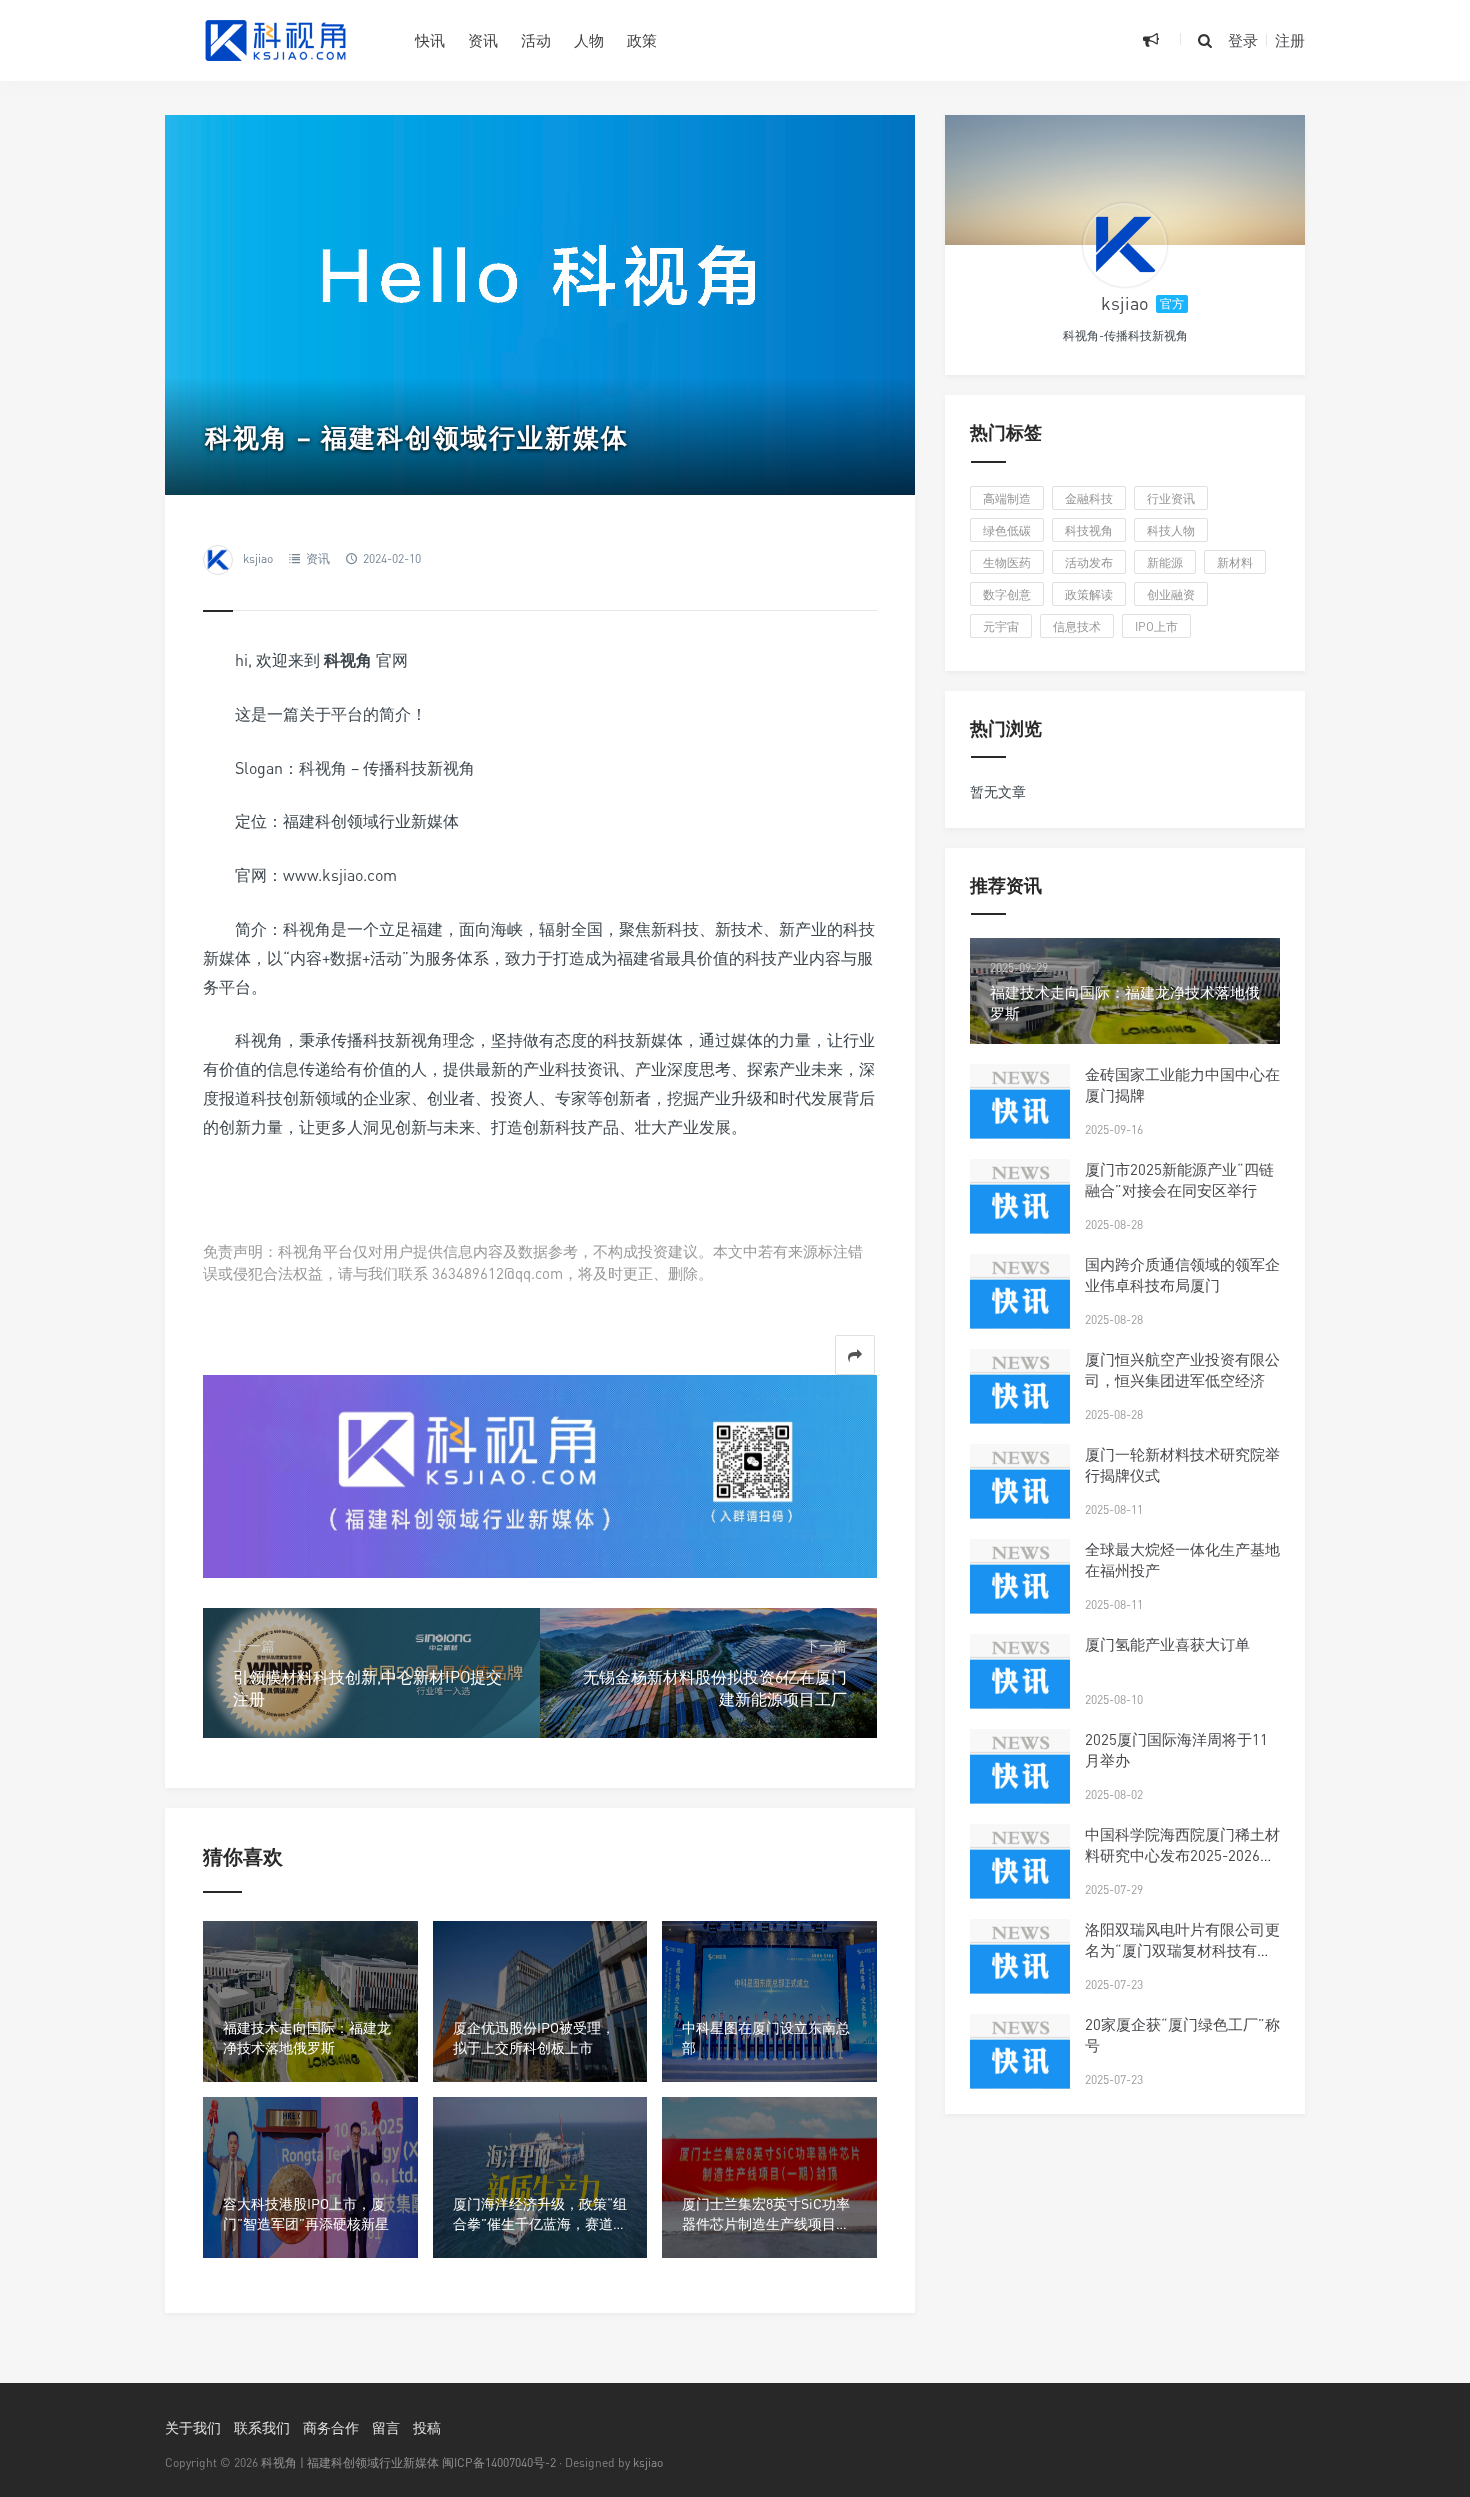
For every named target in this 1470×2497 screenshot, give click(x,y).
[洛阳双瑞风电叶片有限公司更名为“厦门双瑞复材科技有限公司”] (1020, 1969)
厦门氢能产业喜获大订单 (1167, 1644)
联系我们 (262, 2427)
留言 (386, 2427)
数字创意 (1007, 594)
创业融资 (1171, 594)
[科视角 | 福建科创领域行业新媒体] (275, 40)
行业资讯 (1171, 498)
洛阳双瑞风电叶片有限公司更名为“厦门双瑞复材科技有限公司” (1182, 1950)
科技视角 (1089, 530)
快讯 (430, 40)
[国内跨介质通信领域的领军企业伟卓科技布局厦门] (1020, 1304)
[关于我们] (540, 1474)
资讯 (483, 40)
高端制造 (1007, 498)
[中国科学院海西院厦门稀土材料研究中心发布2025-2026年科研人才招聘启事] (1020, 1874)
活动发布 (1089, 562)
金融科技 (1089, 498)
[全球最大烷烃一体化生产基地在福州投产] (1020, 1589)
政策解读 (1089, 594)
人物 (589, 40)
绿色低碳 (1007, 530)
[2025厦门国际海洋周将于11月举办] (1020, 1779)
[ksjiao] (1125, 245)
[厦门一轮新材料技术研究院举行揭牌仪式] (1020, 1494)
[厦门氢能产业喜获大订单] (1020, 1684)
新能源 (1165, 562)
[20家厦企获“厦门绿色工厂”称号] (1020, 2064)
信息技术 (1077, 626)
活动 (536, 40)
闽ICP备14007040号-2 (499, 2462)
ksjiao (258, 558)
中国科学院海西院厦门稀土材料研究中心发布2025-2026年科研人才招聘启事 (1182, 1855)
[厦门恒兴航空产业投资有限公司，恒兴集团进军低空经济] (1020, 1399)
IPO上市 (1156, 626)
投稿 (427, 2427)
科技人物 (1171, 530)
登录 (1243, 40)
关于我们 (193, 2427)
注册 (1290, 40)
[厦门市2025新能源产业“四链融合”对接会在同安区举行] (1020, 1209)
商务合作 (331, 2427)
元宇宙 (1001, 626)
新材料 (1235, 562)
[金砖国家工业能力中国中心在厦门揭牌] (1020, 1114)
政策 (642, 40)
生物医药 (1007, 562)
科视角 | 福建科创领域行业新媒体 (350, 2462)
